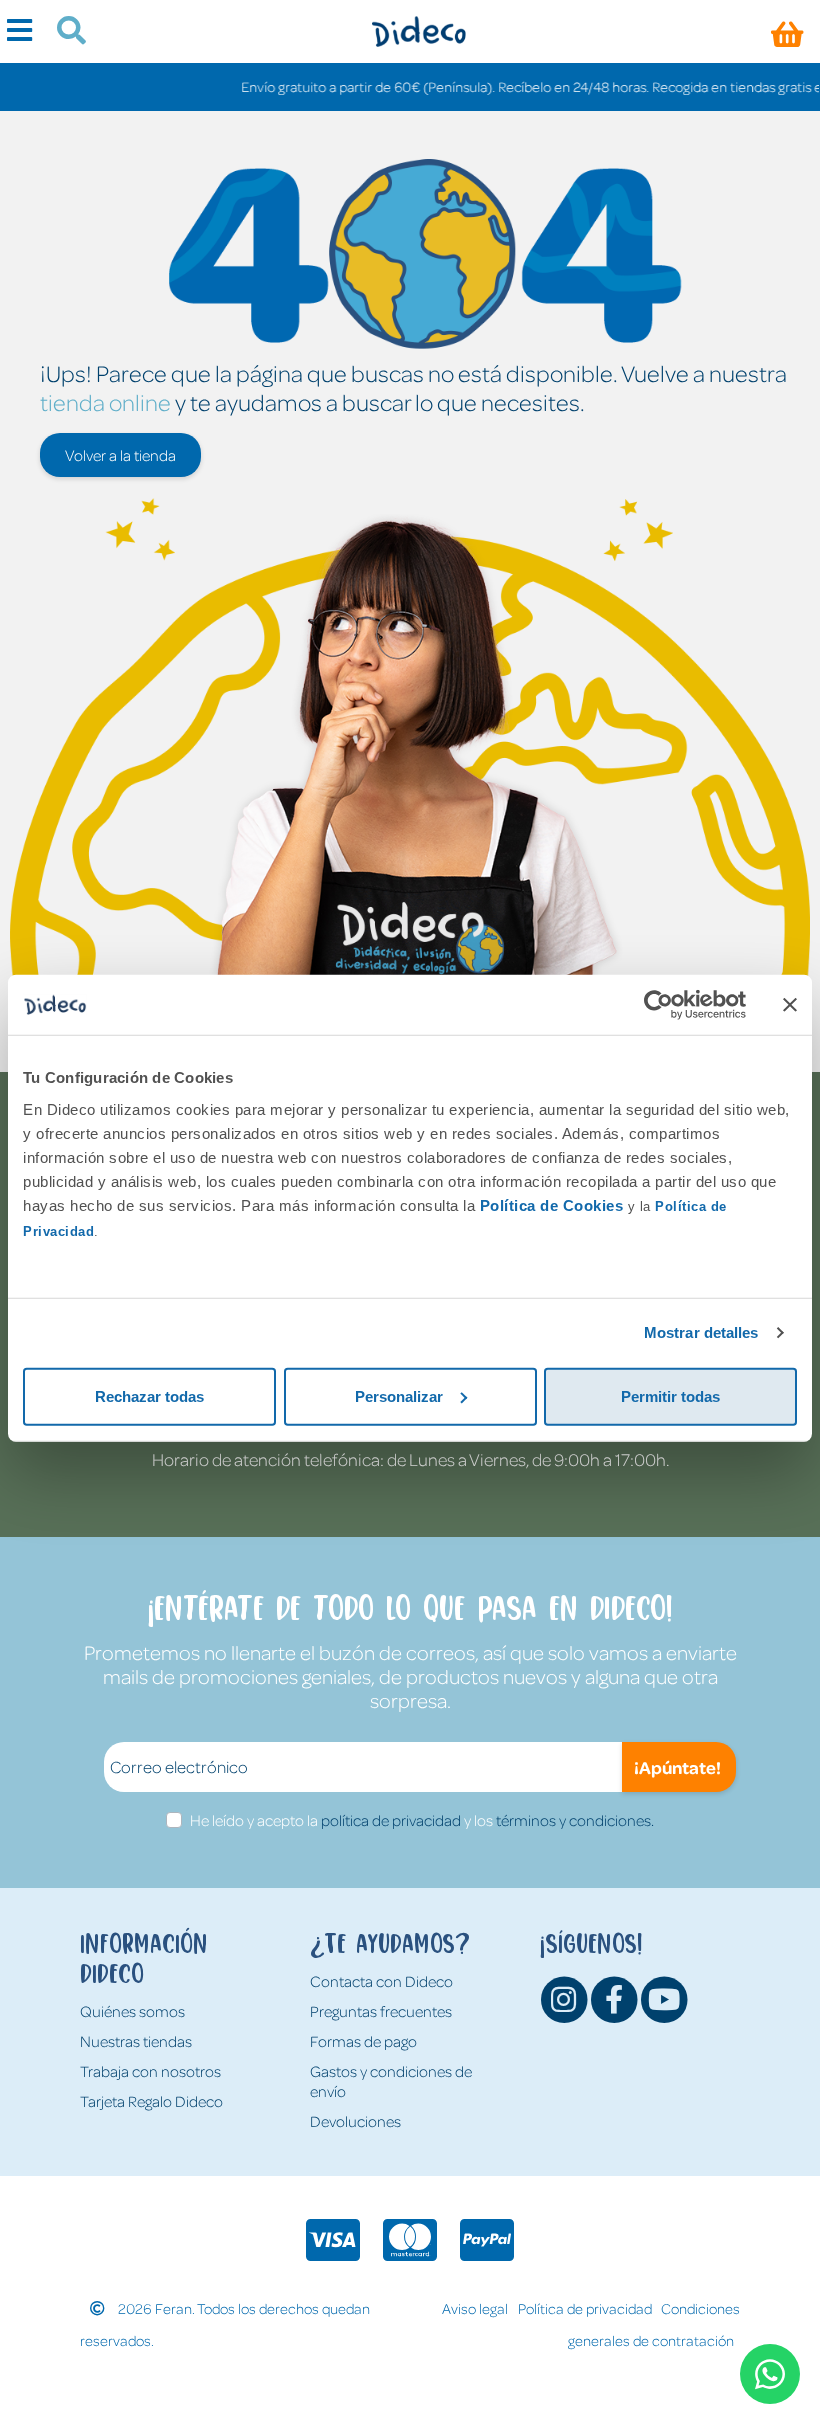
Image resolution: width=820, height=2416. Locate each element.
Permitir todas (670, 1395)
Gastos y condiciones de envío (391, 2081)
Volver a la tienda (120, 455)
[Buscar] (63, 33)
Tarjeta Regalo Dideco (151, 2101)
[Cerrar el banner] (790, 1005)
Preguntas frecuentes (381, 2011)
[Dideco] (418, 31)
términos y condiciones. (575, 1820)
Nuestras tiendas (136, 2041)
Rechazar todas (149, 1395)
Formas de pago (363, 2041)
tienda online (105, 401)
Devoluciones (355, 2121)
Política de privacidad (585, 2308)
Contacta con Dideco (381, 1981)
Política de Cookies (552, 1204)
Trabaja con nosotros (150, 2071)
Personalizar (399, 1395)
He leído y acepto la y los (422, 1820)
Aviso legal (475, 2308)
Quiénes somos (132, 2011)
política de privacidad (391, 1820)
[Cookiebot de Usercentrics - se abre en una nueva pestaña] (658, 1005)
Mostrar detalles (701, 1332)
